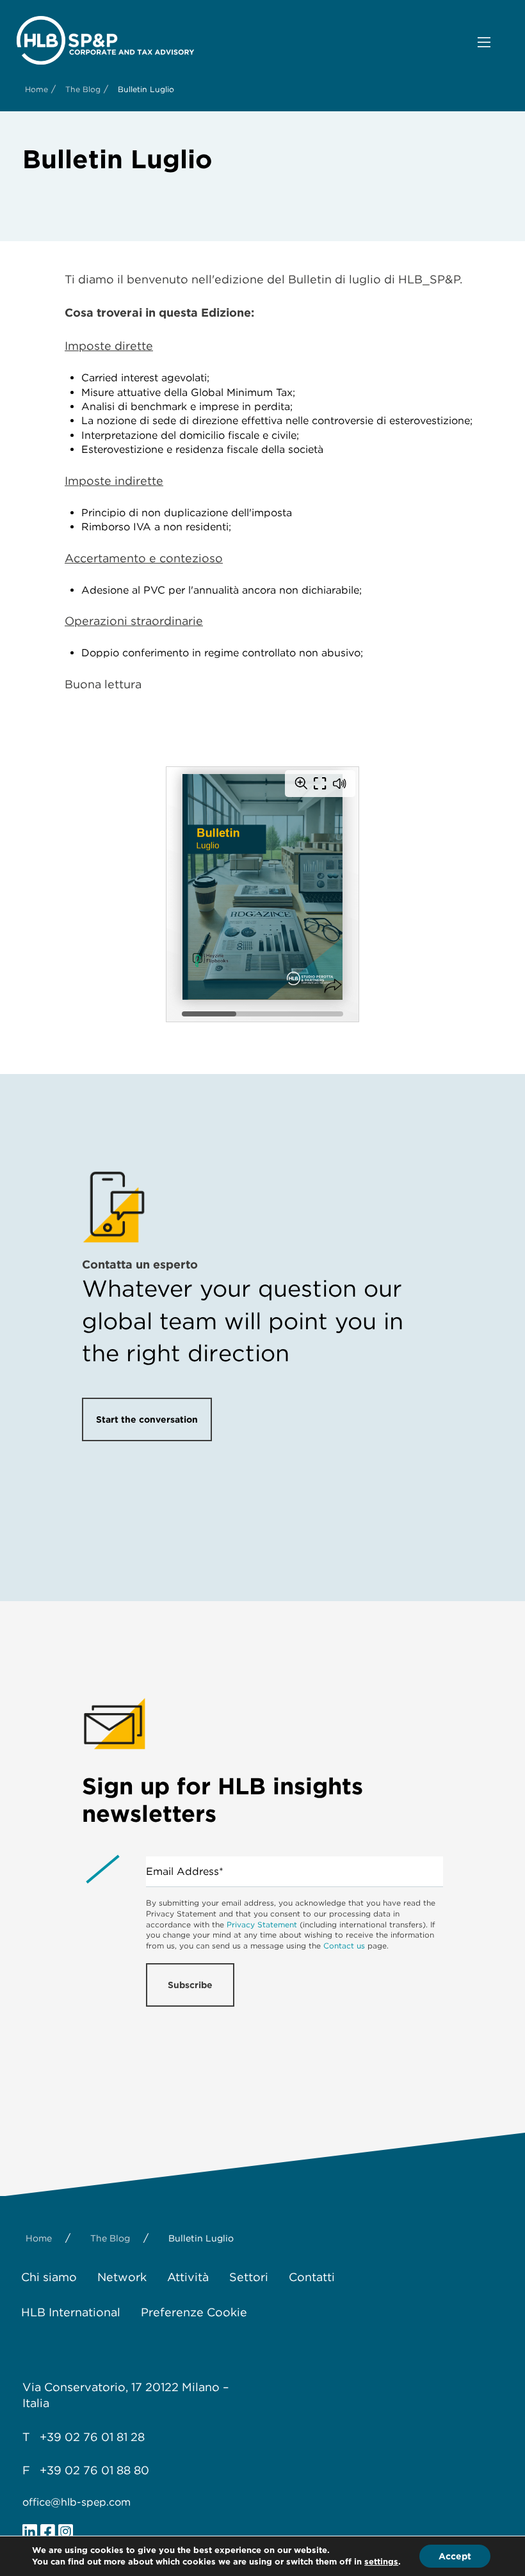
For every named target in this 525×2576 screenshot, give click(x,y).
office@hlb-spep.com (77, 2502)
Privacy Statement (262, 1924)
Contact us (344, 1946)
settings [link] (381, 2562)
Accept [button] (455, 2556)
